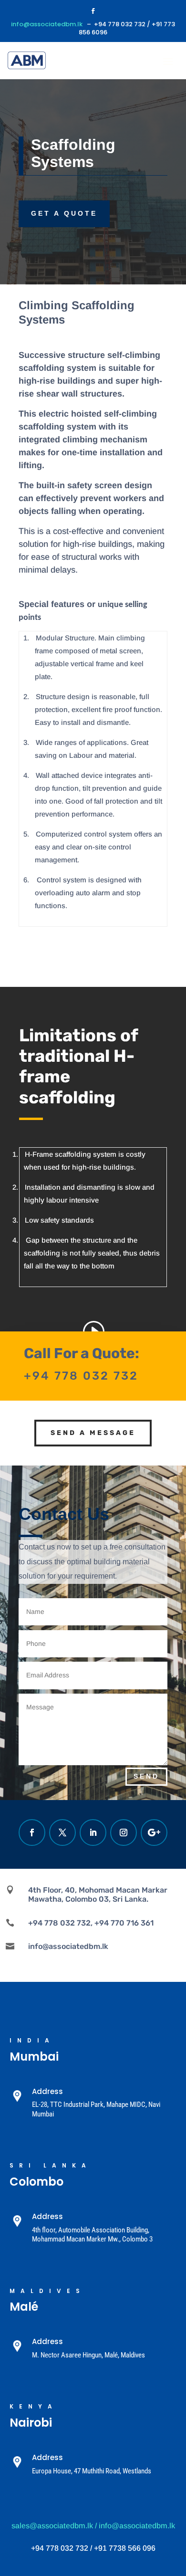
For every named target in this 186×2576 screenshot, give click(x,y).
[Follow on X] (62, 1833)
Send (146, 1776)
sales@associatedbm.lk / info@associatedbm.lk (93, 2526)
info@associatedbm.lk (47, 24)
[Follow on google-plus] (154, 1833)
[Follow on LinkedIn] (93, 1833)
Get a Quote (64, 213)
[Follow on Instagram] (124, 1833)
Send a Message (93, 1433)
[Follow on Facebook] (93, 11)
